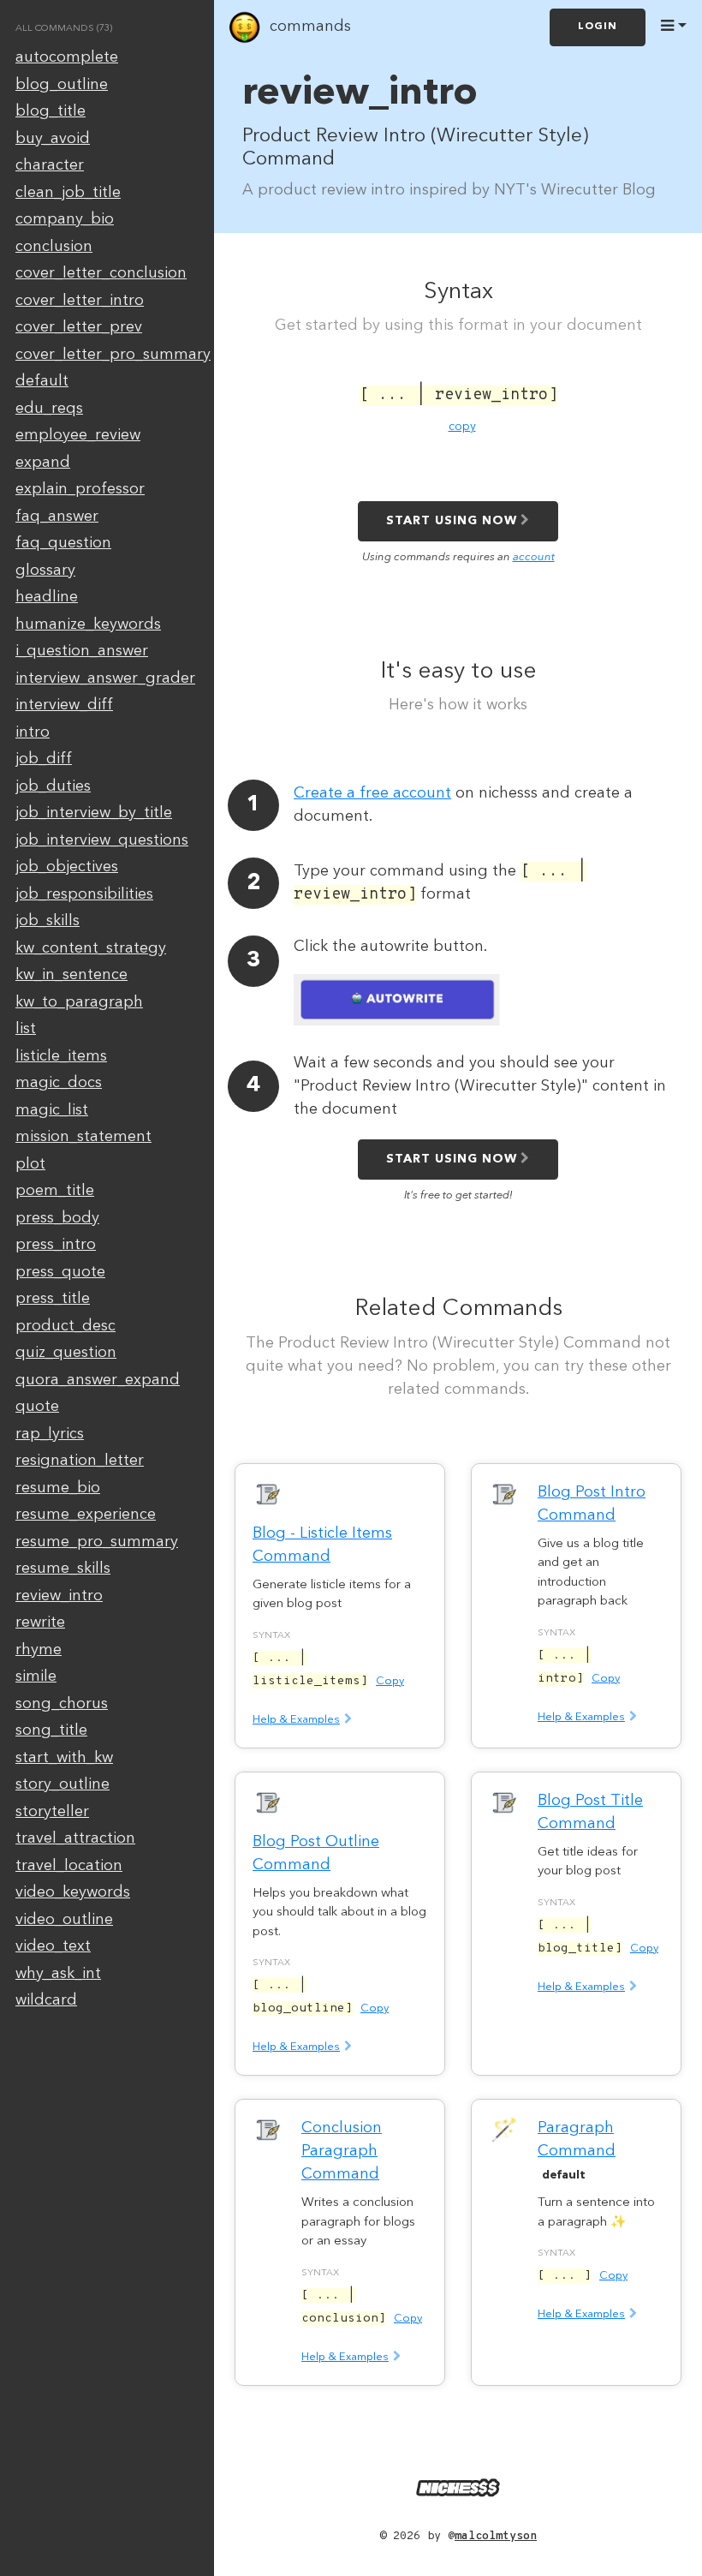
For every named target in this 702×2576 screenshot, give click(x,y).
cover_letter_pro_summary (113, 355)
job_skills (48, 921)
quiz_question (66, 1353)
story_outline (62, 1784)
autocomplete (67, 57)
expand (43, 463)
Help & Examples (296, 1720)
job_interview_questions (102, 840)
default (42, 381)
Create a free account (372, 793)
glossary (45, 571)
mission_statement (83, 1137)
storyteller (52, 1812)
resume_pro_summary (97, 1542)
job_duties (53, 786)
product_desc (65, 1326)
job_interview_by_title (94, 813)
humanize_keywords (88, 625)
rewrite (40, 1623)
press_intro (56, 1245)
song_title (51, 1730)
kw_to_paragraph (79, 1002)
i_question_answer (82, 651)
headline (47, 597)
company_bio (65, 219)
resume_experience (86, 1515)
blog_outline (62, 85)
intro (33, 732)
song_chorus (62, 1704)
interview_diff (64, 705)
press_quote (60, 1272)
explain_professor (80, 489)
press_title (53, 1299)
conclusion (54, 247)
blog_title (51, 111)
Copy (390, 1681)
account (534, 557)
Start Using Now (452, 521)
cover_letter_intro (80, 301)
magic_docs (59, 1083)
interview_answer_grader (105, 678)
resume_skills (63, 1569)
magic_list (52, 1110)
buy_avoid (53, 139)
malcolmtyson (496, 2536)
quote (37, 1407)
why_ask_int (58, 1974)
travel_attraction (75, 1838)
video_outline (64, 1920)
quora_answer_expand (98, 1380)
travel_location (69, 1866)
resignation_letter (80, 1461)
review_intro (59, 1596)
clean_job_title (68, 193)
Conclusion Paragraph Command (342, 2151)
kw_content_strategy (91, 948)
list (26, 1029)
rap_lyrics (50, 1434)
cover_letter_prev (79, 327)
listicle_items (61, 1056)
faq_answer (57, 517)
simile (36, 1676)
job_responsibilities (84, 894)
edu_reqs (49, 409)
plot (30, 1164)
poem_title (55, 1191)
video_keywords (73, 1892)
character (50, 165)
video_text (53, 1946)
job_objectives (67, 867)
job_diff (44, 759)
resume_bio (58, 1488)
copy (462, 427)
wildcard (46, 2000)
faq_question (63, 543)
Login (598, 27)
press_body (57, 1218)
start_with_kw (64, 1758)
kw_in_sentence (71, 975)
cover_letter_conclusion (101, 273)
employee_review (78, 435)
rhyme (39, 1650)
